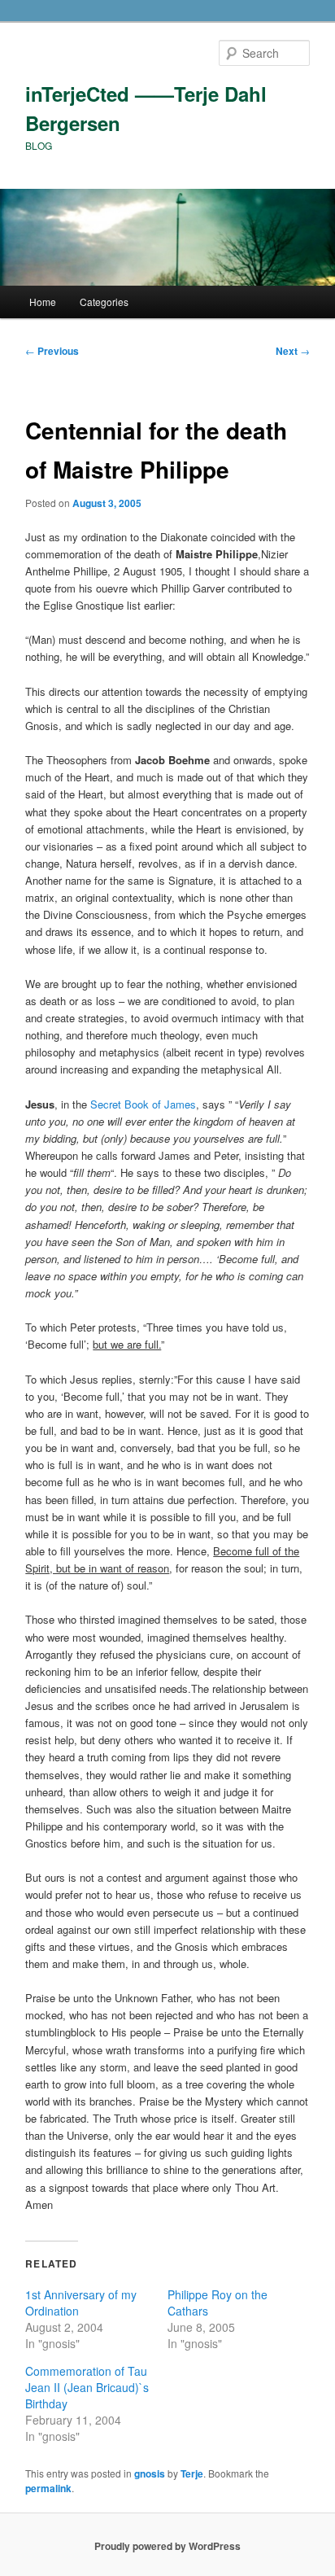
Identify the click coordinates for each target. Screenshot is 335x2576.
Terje (192, 2473)
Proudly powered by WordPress (167, 2546)
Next (293, 351)
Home (43, 302)
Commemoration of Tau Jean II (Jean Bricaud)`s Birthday (87, 2387)
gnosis (150, 2473)
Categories (104, 302)
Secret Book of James (143, 1104)
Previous (52, 351)
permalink (48, 2488)
